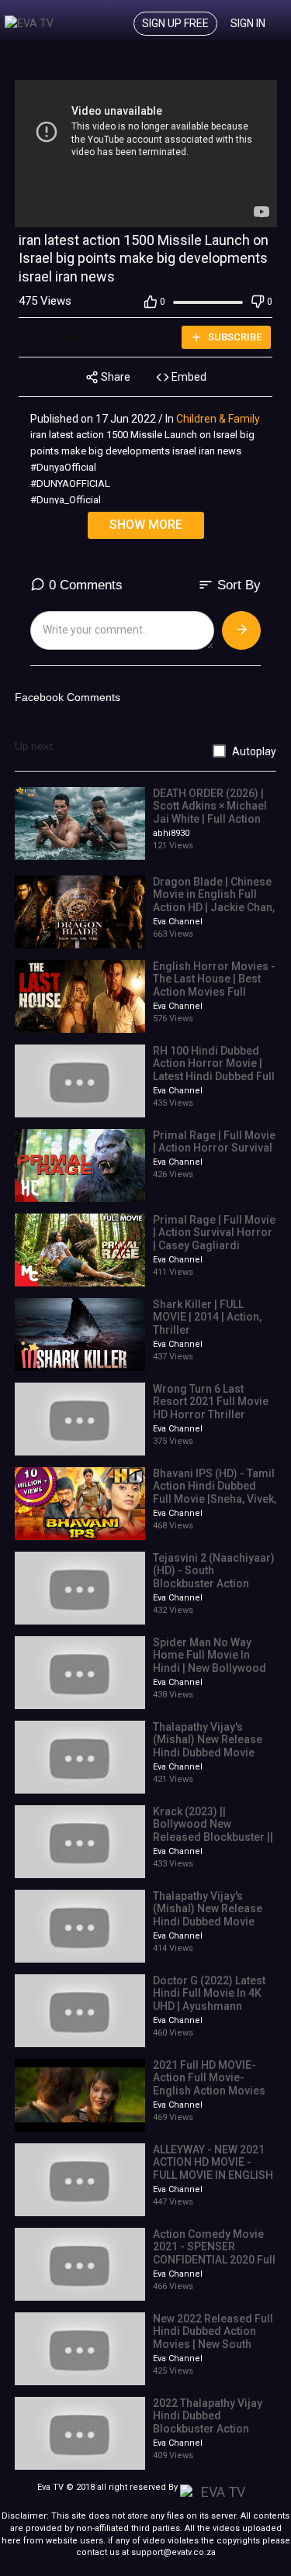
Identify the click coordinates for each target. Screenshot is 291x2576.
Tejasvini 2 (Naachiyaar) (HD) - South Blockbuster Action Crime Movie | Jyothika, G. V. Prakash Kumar (214, 1584)
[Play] (35, 212)
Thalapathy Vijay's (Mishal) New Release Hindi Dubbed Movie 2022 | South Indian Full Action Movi (211, 1753)
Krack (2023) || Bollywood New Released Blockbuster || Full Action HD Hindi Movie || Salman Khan (213, 1837)
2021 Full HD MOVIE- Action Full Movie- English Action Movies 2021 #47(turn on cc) (209, 2084)
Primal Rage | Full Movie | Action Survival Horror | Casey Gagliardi (214, 1233)
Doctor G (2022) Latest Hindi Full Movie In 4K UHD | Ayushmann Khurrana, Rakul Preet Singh (209, 2006)
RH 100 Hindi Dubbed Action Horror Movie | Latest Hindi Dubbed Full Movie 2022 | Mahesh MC (214, 1077)
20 (206, 211)
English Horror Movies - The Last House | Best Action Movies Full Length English (214, 986)
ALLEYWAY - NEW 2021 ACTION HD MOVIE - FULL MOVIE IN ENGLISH (213, 2163)
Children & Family (218, 419)
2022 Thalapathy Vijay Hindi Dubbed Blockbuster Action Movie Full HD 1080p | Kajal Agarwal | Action (208, 2429)
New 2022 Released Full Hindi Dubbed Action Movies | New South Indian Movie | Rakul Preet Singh (213, 2345)
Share (114, 377)
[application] (146, 154)
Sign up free (175, 23)
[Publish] (241, 630)
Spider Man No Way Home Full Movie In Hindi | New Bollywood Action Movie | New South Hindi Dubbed (210, 1668)
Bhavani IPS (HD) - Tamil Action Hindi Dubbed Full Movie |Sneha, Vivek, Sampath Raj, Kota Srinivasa (215, 1499)
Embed (188, 377)
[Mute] (231, 212)
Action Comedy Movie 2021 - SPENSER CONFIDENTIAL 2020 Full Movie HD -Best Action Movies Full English (214, 2260)
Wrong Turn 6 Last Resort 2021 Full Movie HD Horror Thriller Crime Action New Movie (215, 1408)
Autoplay (254, 751)
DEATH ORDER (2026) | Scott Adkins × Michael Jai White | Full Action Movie (210, 813)
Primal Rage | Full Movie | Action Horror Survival (214, 1142)
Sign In (248, 23)
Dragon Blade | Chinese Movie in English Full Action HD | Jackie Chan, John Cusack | (214, 901)
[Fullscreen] (256, 212)
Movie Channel (57, 337)
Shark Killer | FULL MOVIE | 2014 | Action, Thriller (207, 1317)
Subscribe (234, 337)
